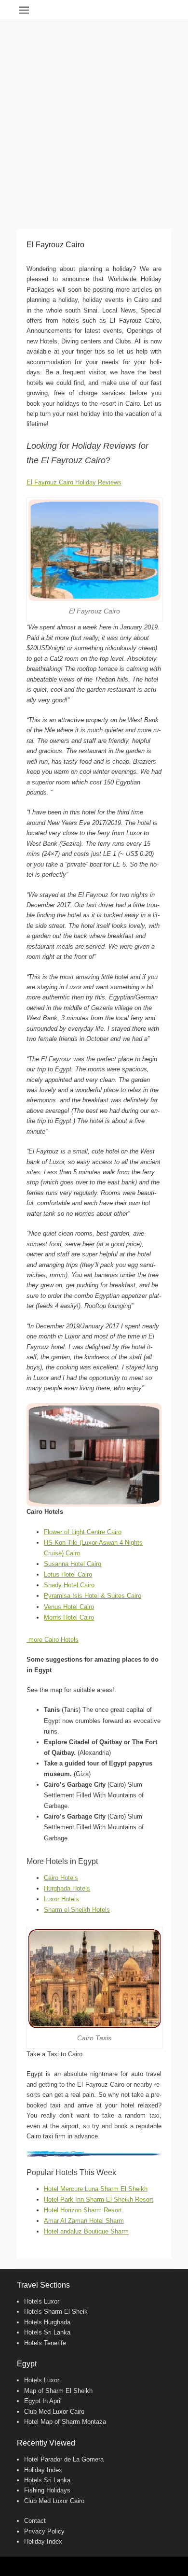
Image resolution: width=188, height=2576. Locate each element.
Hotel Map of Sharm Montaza (65, 2422)
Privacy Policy (44, 2531)
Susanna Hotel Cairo (73, 1564)
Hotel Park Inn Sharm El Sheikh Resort (99, 2199)
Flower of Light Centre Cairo (83, 1532)
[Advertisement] (94, 120)
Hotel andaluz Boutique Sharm (86, 2231)
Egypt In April (43, 2401)
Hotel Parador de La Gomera (64, 2459)
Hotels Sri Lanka (47, 2332)
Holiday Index (43, 2470)
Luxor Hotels (61, 1899)
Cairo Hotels (61, 1878)
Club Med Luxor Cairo (54, 2412)
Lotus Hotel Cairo (68, 1574)
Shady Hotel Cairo (69, 1585)
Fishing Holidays (47, 2490)
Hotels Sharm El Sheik (56, 2312)
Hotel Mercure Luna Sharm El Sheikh (96, 2189)
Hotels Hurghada (47, 2322)
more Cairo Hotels (53, 1640)
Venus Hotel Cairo (69, 1607)
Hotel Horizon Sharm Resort (83, 2210)
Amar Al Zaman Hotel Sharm (84, 2221)
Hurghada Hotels (67, 1888)
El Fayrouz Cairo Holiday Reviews (74, 482)
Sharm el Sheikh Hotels (77, 1910)
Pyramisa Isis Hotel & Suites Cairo (93, 1596)
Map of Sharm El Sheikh (58, 2391)
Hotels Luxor (42, 2301)
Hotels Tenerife (45, 2343)
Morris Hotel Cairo (69, 1617)
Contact (35, 2521)
